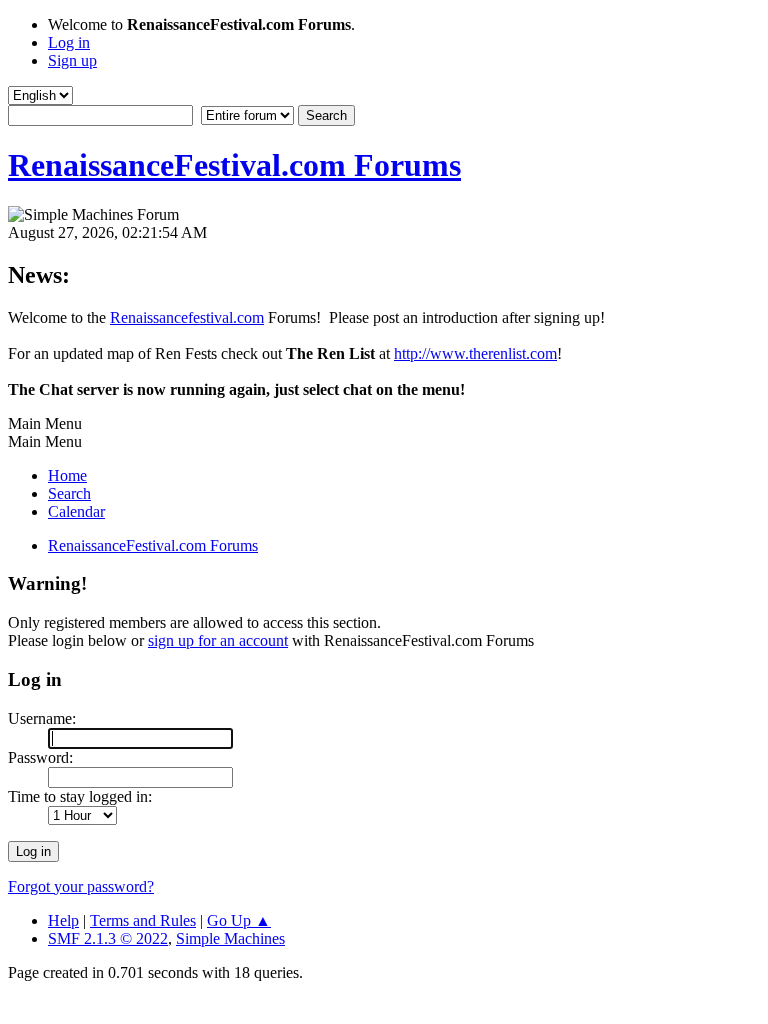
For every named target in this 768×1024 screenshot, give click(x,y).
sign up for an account (218, 640)
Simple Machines (230, 938)
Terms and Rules (143, 920)
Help (63, 920)
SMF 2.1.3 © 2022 (108, 938)
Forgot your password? (81, 886)
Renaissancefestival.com (187, 317)
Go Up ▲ (239, 920)
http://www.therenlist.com (475, 353)
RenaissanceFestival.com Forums (234, 165)
